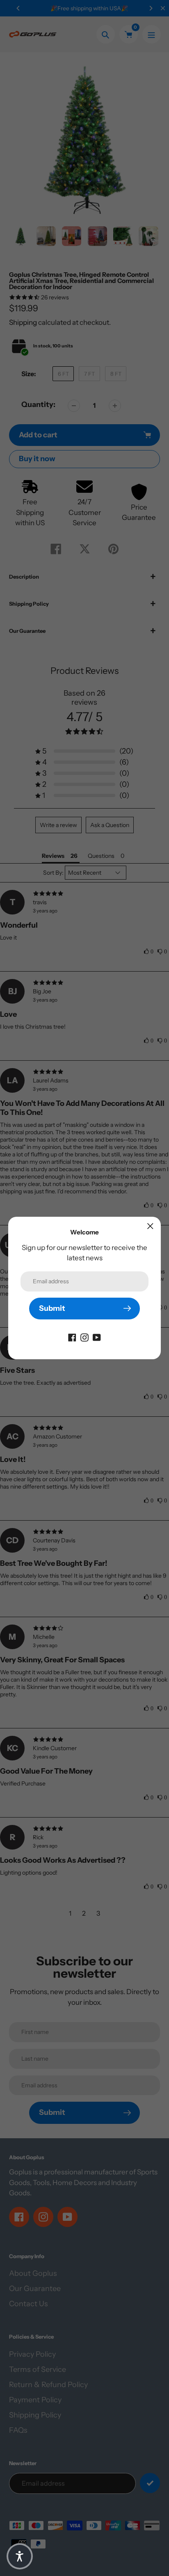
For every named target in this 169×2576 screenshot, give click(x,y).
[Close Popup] (150, 1226)
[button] (20, 2556)
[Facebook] (72, 1337)
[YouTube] (97, 1337)
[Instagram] (84, 1337)
